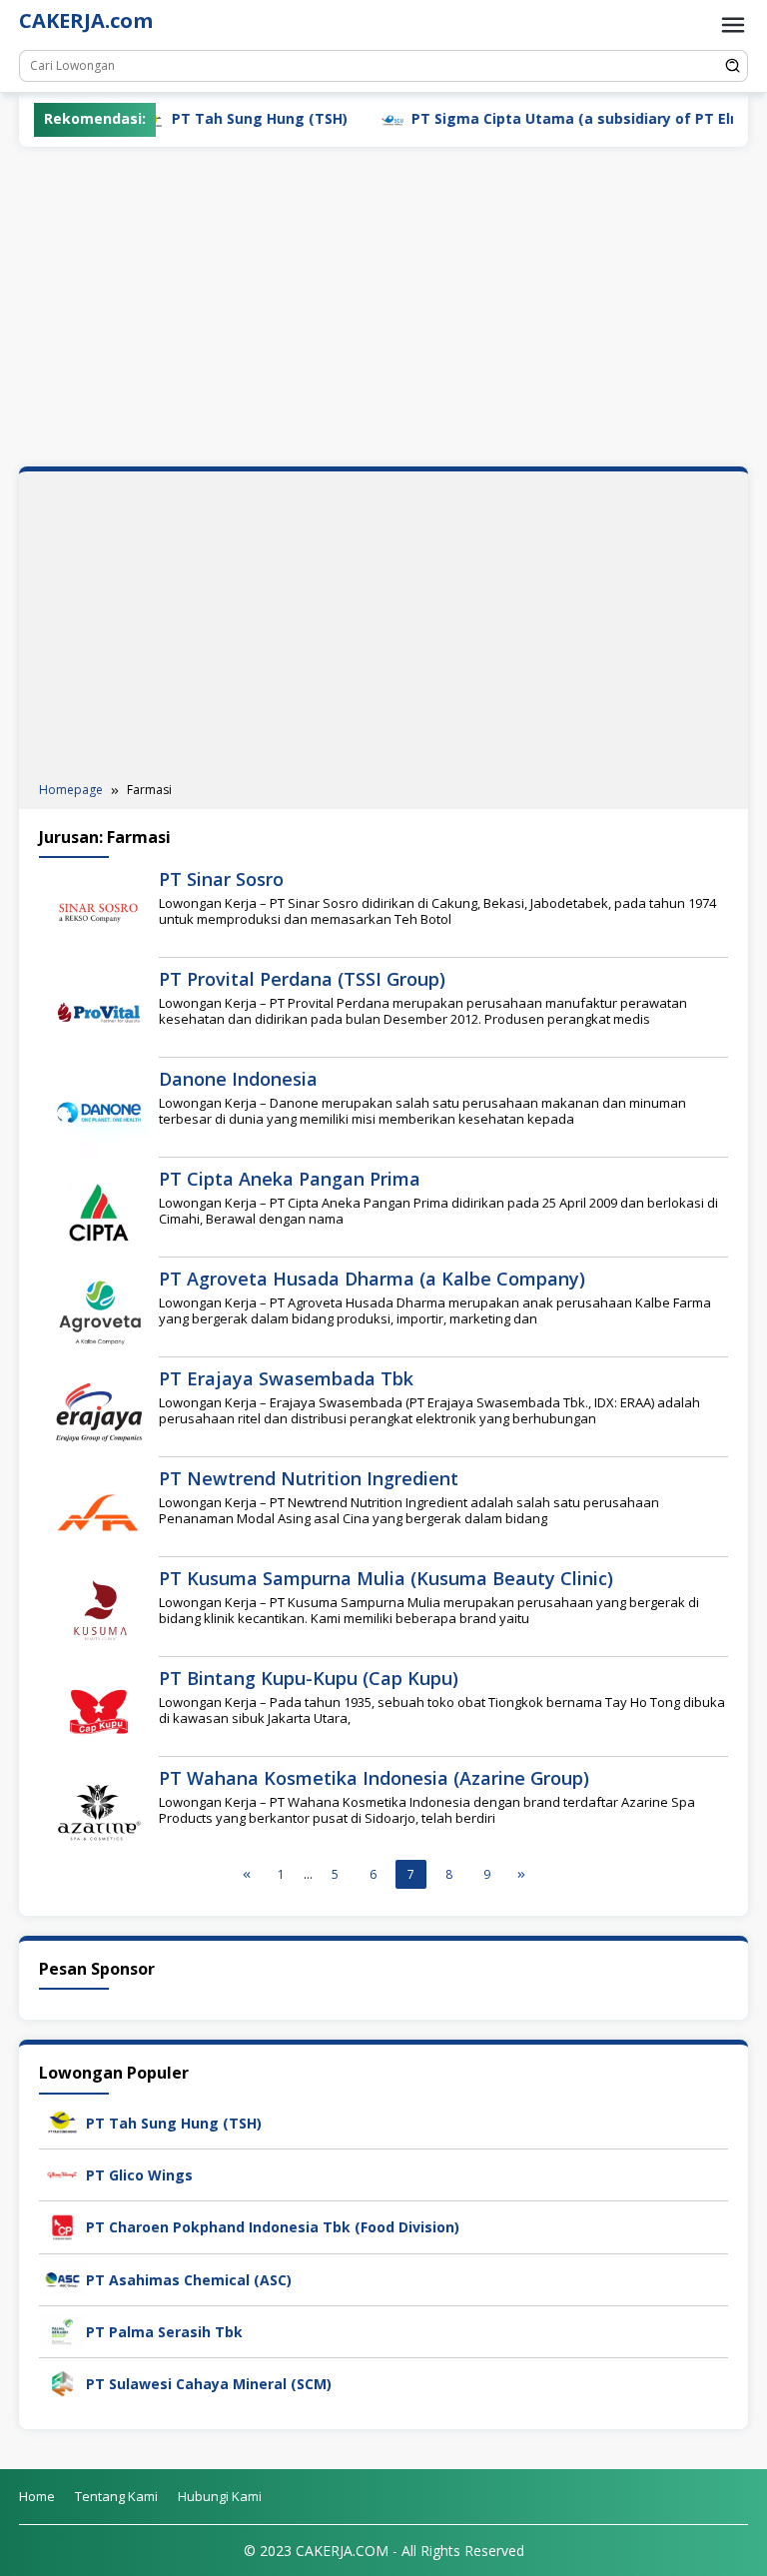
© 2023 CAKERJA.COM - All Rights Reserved (384, 2551)
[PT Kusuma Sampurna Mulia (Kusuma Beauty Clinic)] (99, 1611)
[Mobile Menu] (733, 25)
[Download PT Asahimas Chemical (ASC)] (62, 2278)
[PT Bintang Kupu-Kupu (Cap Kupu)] (99, 1711)
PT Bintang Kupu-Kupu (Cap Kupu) (309, 1678)
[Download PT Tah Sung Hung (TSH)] (62, 2121)
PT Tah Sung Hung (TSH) (212, 118)
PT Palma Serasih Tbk (164, 2332)
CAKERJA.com (86, 20)
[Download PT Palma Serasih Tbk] (62, 2330)
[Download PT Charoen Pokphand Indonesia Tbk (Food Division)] (62, 2226)
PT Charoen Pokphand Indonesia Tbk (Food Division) (273, 2227)
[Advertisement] (383, 307)
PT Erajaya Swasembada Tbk (286, 1378)
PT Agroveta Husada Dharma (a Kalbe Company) (372, 1279)
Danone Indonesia (238, 1079)
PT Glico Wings (139, 2175)
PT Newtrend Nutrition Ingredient (309, 1478)
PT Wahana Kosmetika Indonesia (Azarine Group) (374, 1778)
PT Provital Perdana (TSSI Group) (302, 979)
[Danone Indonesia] (99, 1111)
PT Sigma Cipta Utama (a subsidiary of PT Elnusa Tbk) (559, 118)
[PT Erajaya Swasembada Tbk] (99, 1411)
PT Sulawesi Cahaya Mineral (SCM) (209, 2384)
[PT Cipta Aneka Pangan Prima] (99, 1211)
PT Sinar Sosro (221, 879)
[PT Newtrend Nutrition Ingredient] (99, 1511)
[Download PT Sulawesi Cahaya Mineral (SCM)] (62, 2382)
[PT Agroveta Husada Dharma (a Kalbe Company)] (99, 1311)
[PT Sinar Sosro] (99, 911)
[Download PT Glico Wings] (62, 2173)
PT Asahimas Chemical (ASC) (189, 2280)
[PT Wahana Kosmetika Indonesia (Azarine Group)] (99, 1810)
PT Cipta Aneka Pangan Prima (290, 1179)
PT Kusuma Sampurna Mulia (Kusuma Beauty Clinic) (386, 1578)
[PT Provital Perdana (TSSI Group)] (99, 1011)
